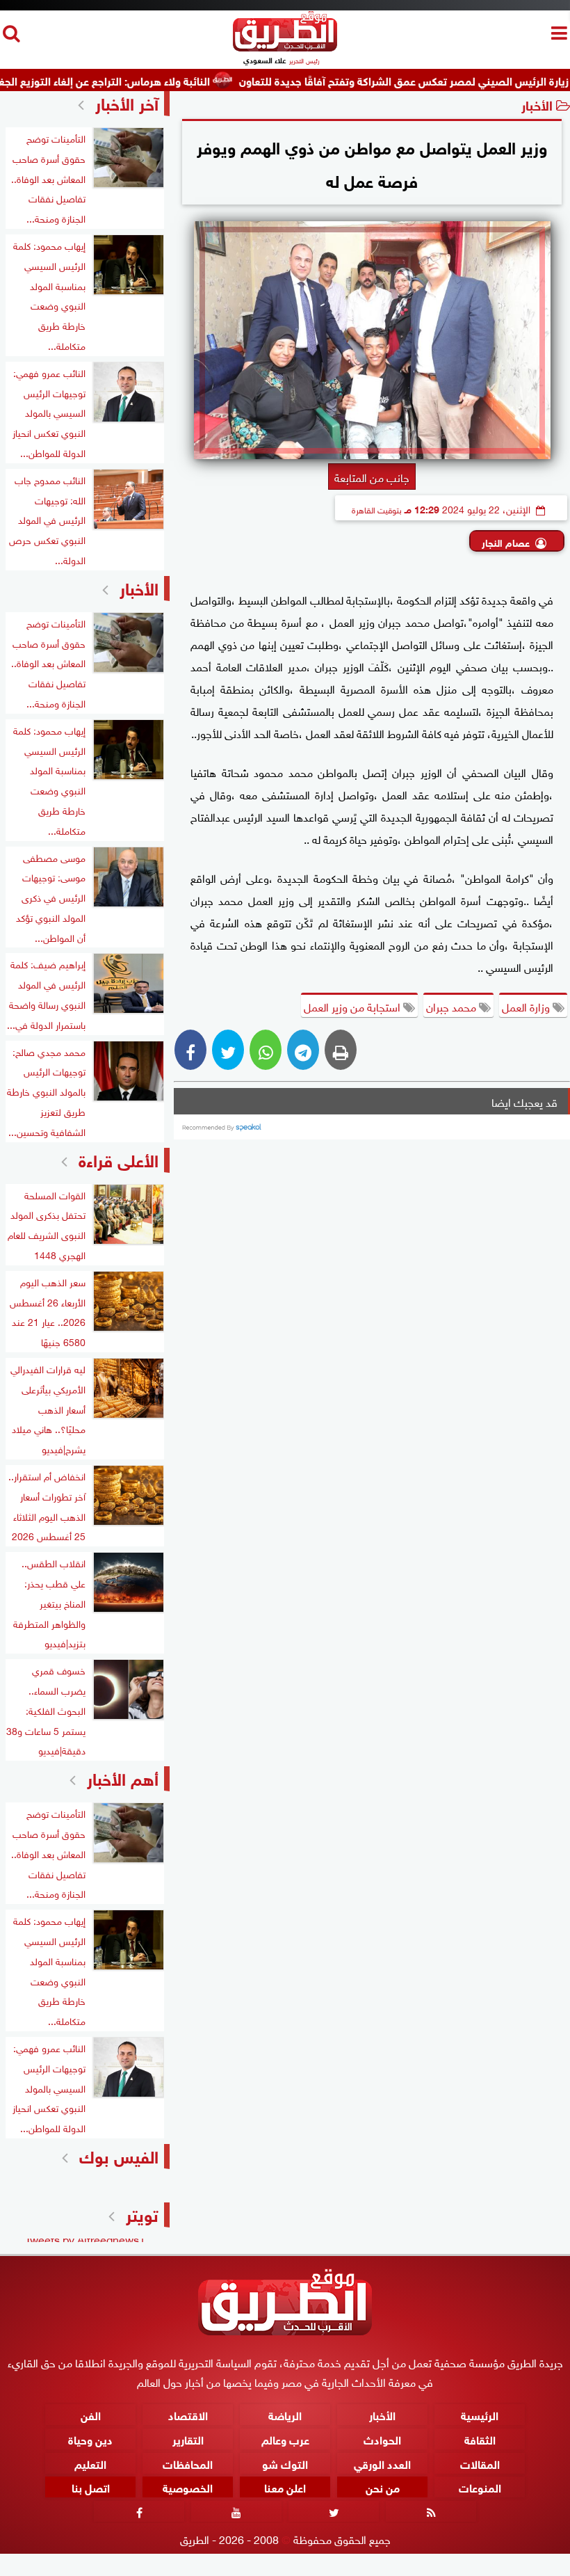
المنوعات (480, 2487)
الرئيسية (480, 2414)
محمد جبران (453, 1006)
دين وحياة (90, 2439)
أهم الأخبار (123, 1777)
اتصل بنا (91, 2487)
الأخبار (537, 104)
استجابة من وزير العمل (353, 1006)
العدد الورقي (382, 2463)
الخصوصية (188, 2487)
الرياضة (285, 2414)
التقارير (188, 2439)
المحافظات (188, 2463)
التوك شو (285, 2463)
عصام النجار (506, 542)
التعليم (90, 2463)
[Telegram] (303, 1050)
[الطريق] (285, 48)
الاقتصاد (188, 2414)
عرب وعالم (285, 2439)
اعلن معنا (285, 2487)
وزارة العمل (527, 1006)
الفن (91, 2414)
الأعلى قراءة (119, 1159)
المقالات (480, 2463)
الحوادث (382, 2439)
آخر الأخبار (127, 102)
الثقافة (480, 2439)
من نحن (383, 2487)
